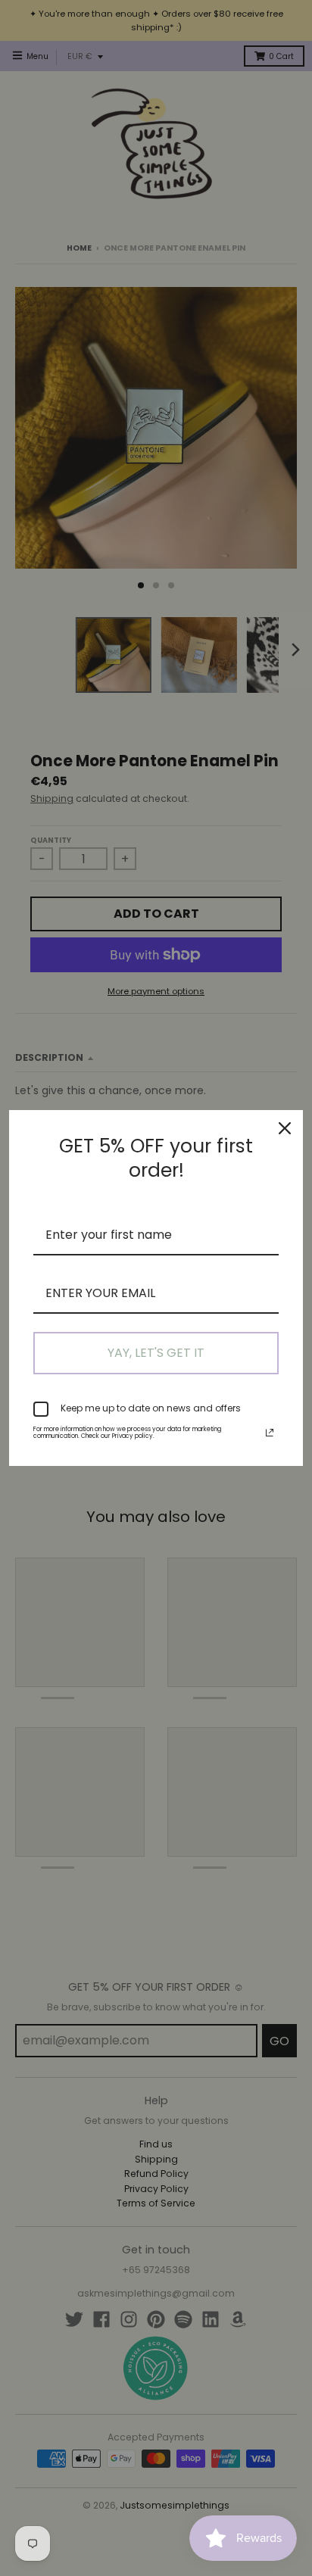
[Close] (285, 1128)
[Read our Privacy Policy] (270, 1433)
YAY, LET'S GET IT (156, 1353)
